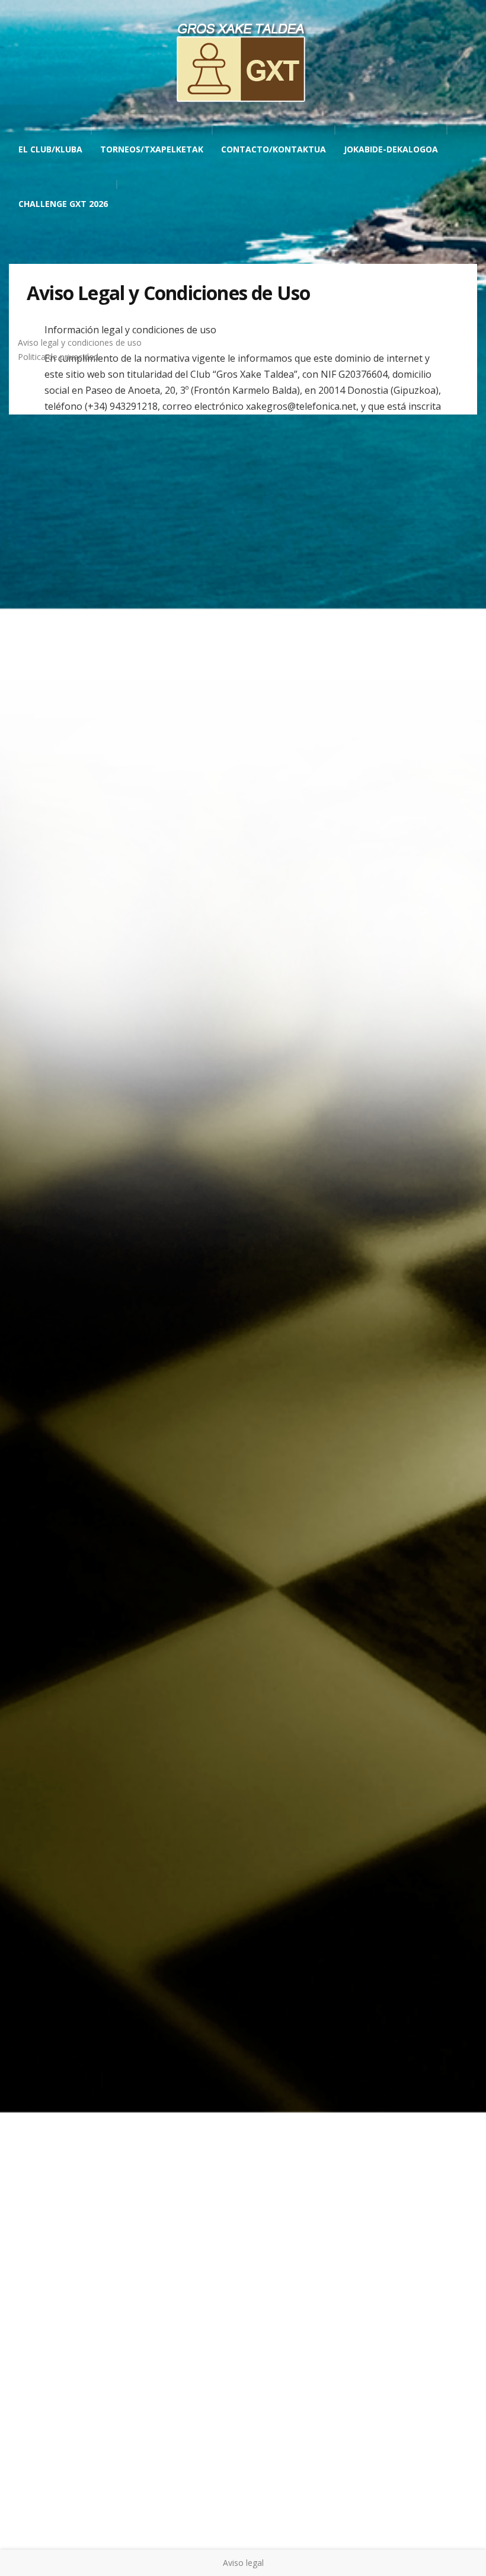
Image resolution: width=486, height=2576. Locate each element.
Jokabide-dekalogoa (391, 149)
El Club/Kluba (50, 149)
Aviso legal (243, 2563)
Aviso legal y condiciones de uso (80, 342)
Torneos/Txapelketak (152, 149)
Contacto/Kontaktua (274, 149)
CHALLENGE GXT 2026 (63, 204)
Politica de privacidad (58, 357)
